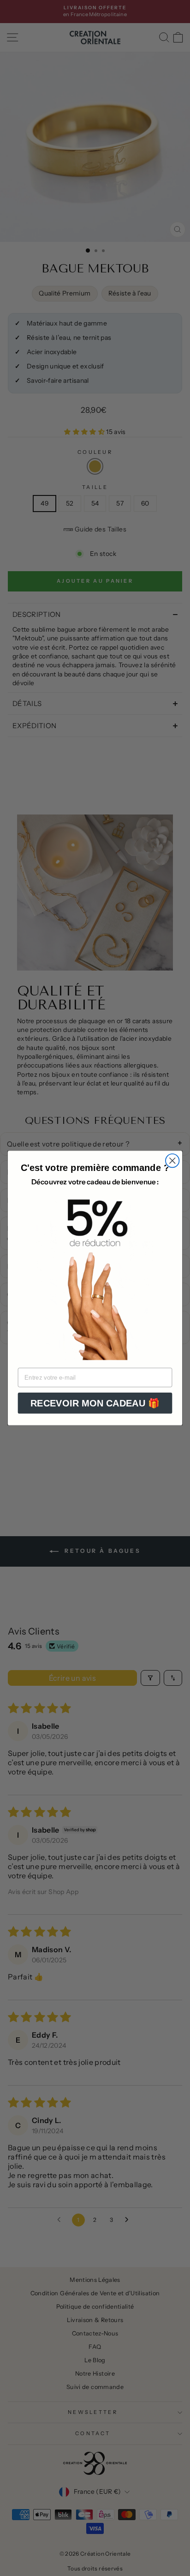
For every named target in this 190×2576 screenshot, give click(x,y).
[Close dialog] (172, 1161)
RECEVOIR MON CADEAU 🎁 (95, 1403)
